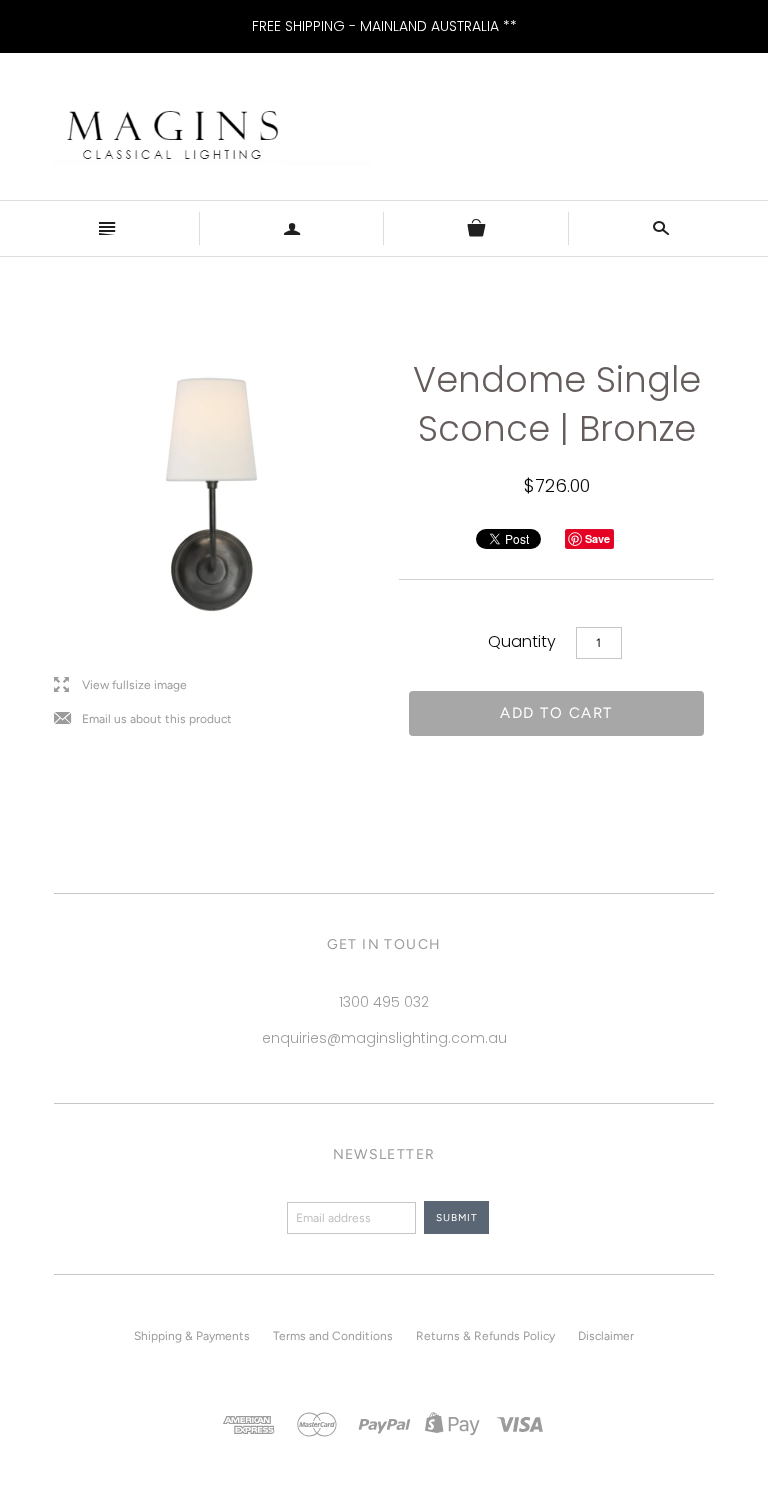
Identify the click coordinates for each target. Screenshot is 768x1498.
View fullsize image (120, 685)
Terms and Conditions (333, 1336)
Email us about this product (143, 719)
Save (597, 538)
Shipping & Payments (192, 1336)
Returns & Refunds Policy (485, 1336)
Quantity (522, 641)
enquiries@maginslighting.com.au (384, 1038)
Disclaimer (606, 1336)
